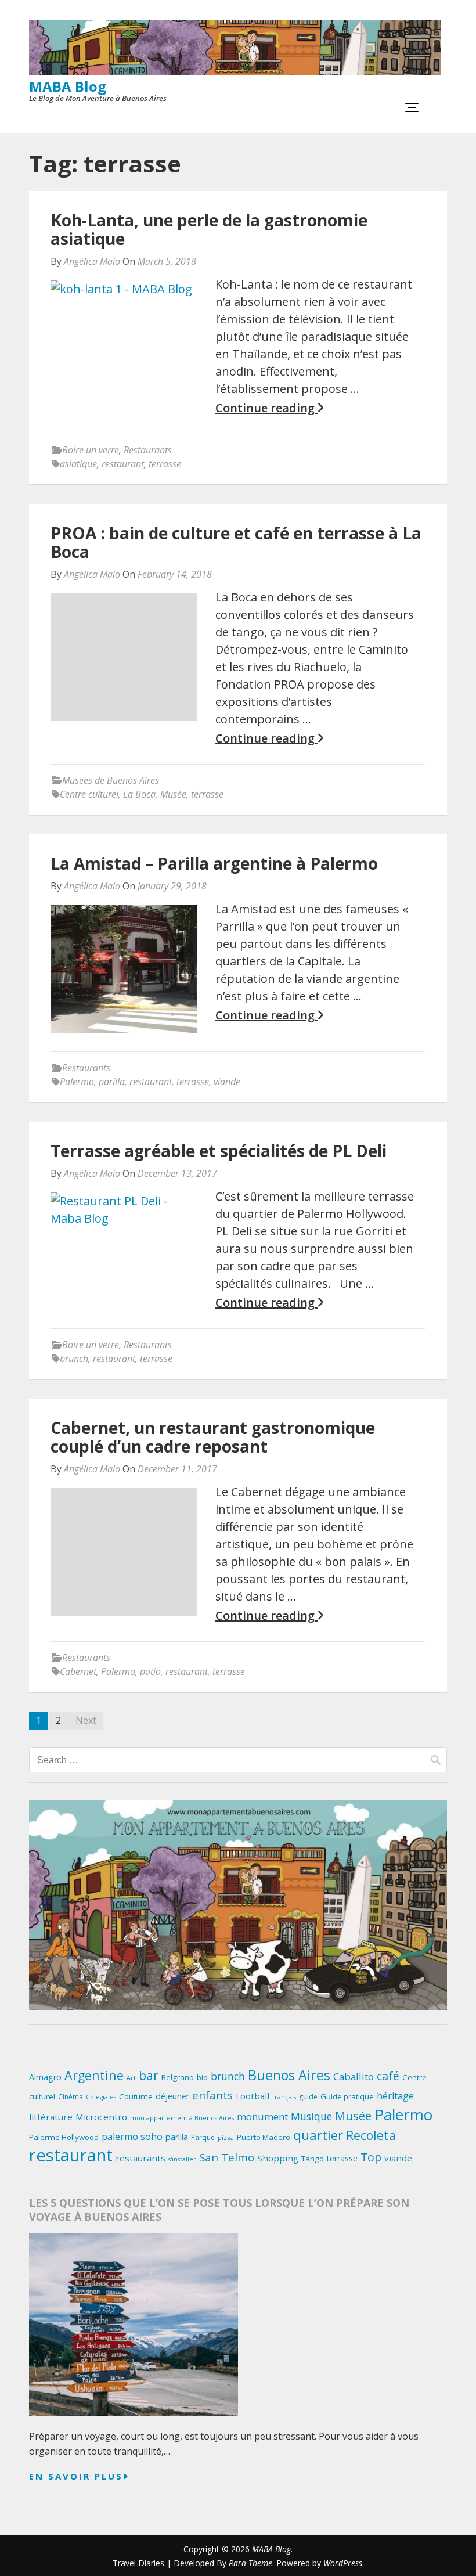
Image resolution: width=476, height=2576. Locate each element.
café (388, 2076)
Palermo (77, 1082)
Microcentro (101, 2117)
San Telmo (227, 2157)
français (284, 2097)
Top (371, 2157)
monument (262, 2116)
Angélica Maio (92, 261)
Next (86, 1720)
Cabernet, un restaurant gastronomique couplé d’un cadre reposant (213, 1437)
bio (202, 2077)
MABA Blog (68, 86)
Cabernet (78, 1671)
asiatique (78, 464)
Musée (173, 794)
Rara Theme (250, 2563)
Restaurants (148, 450)
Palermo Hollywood (64, 2137)
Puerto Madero (264, 2137)
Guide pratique (347, 2096)
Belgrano (178, 2077)
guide (308, 2097)
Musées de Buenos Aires (111, 780)
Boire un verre (91, 450)
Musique (311, 2116)
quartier (318, 2135)
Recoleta (371, 2135)
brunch (74, 1359)
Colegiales (101, 2097)
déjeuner (172, 2096)
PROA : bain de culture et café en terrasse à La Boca (236, 542)
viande (227, 1082)
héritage (395, 2096)
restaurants (140, 2158)
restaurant (123, 464)
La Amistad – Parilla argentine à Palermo (214, 863)
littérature (51, 2117)
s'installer (182, 2159)
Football (253, 2096)
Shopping (278, 2158)
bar (149, 2075)
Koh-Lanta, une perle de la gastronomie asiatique (209, 229)
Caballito (354, 2076)
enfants (212, 2095)
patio (150, 1671)
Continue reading (266, 408)
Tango (313, 2159)
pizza (226, 2138)
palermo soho (132, 2137)
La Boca (139, 794)
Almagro (45, 2077)
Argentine (94, 2075)
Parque (203, 2137)
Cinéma (71, 2097)
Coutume (136, 2096)
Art (131, 2078)
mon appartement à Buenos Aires (182, 2118)
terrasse (165, 464)
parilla (112, 1082)
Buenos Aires (289, 2075)
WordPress (343, 2563)
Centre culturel (89, 794)
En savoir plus (76, 2476)
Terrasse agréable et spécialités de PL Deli (219, 1151)
